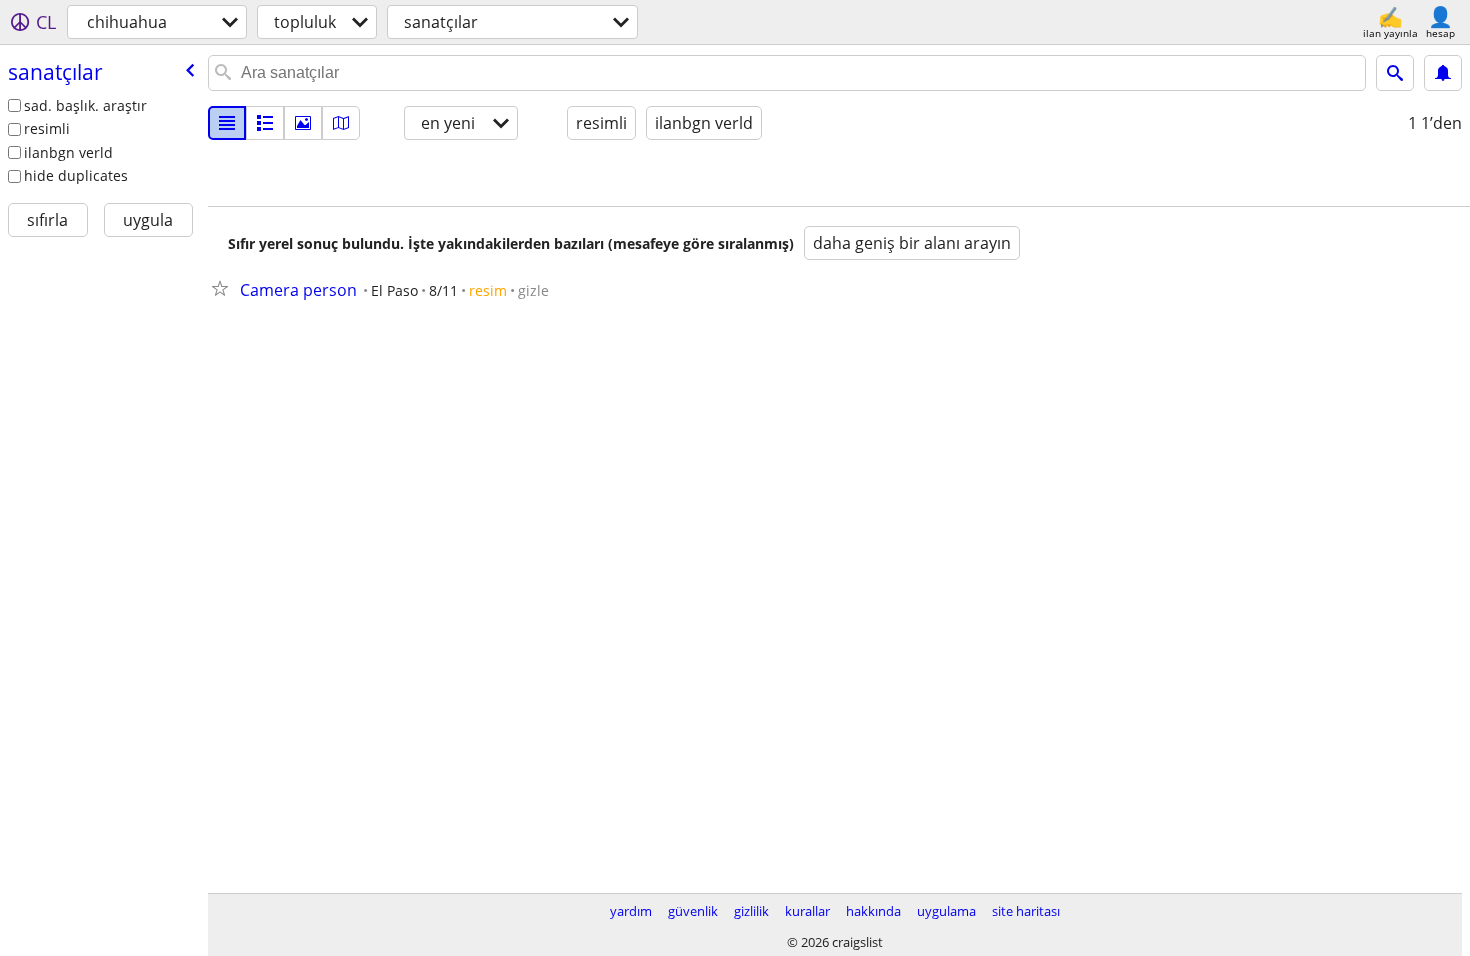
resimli (47, 128)
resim (488, 290)
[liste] (227, 123)
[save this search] (1443, 73)
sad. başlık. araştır (85, 105)
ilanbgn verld (68, 152)
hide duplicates (76, 175)
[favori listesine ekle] (224, 288)
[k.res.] (265, 123)
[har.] (341, 123)
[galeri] (303, 123)
